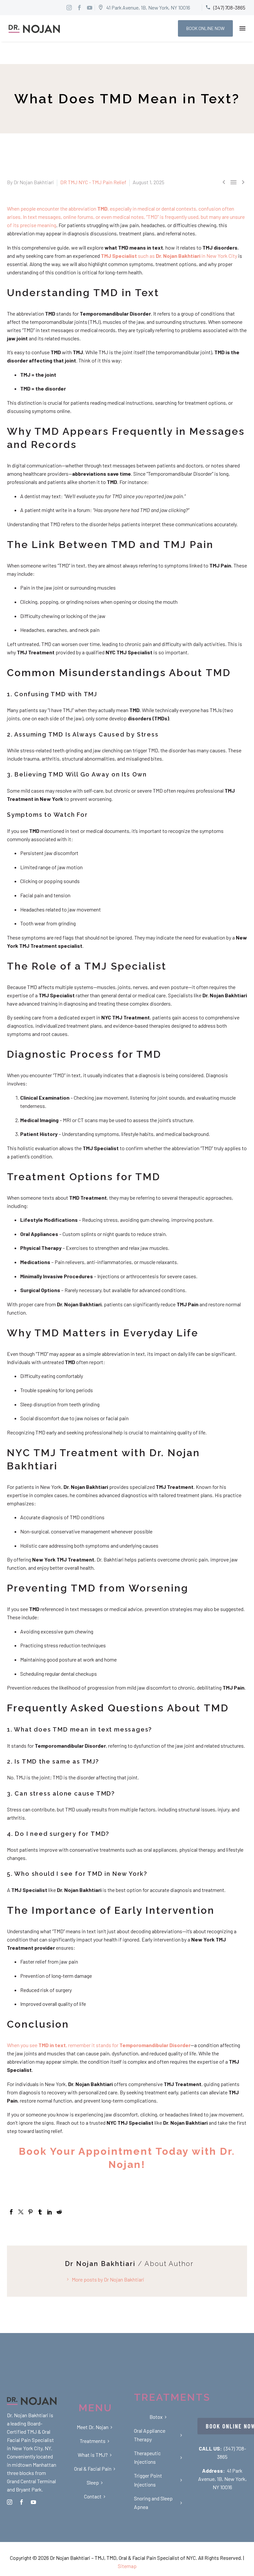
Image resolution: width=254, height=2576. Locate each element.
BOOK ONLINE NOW (205, 28)
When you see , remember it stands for (99, 2045)
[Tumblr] (40, 2212)
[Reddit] (59, 2212)
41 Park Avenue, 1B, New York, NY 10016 (222, 2479)
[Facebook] (11, 2212)
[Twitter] (21, 2212)
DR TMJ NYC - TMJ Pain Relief (93, 182)
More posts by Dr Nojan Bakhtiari (108, 2279)
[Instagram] (69, 8)
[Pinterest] (30, 2212)
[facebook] (21, 2502)
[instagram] (10, 2502)
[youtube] (33, 2502)
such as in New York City (169, 256)
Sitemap (127, 2566)
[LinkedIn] (50, 2212)
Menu (242, 28)
